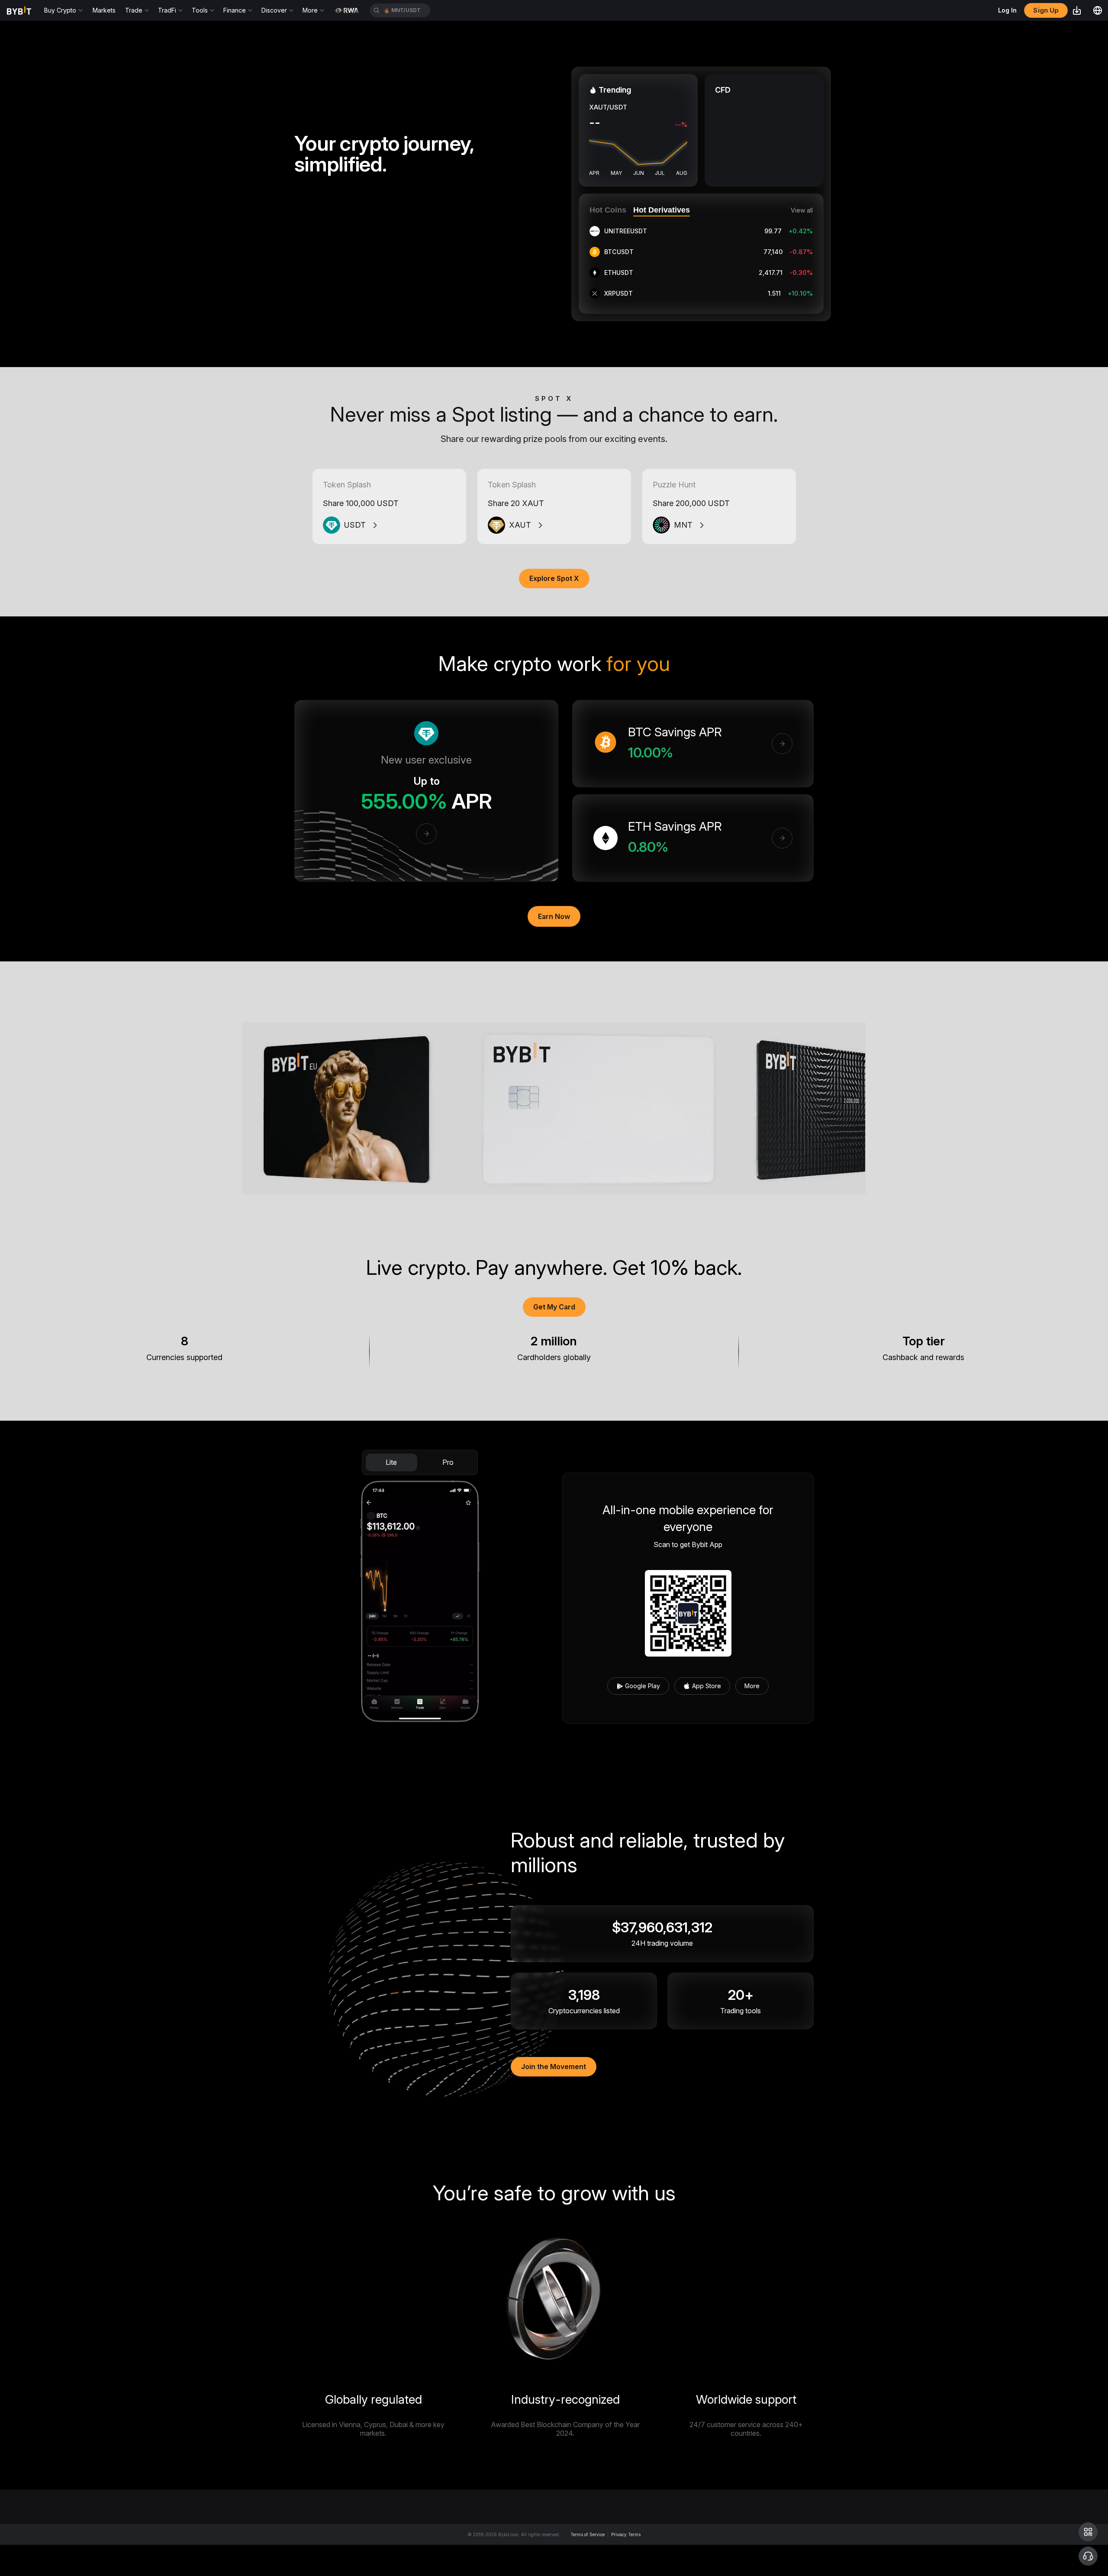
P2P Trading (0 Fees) (571, 2545)
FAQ (662, 2529)
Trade (789, 2529)
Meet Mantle (424, 2545)
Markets (104, 10)
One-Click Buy (561, 2529)
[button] (1088, 2532)
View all (802, 210)
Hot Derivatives (662, 210)
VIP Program (558, 2561)
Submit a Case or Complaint (695, 2545)
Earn (787, 2561)
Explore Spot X (554, 578)
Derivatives (797, 2545)
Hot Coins (608, 210)
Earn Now (554, 916)
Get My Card (554, 1307)
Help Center (673, 2561)
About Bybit (423, 2529)
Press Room (424, 2561)
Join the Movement (554, 2067)
